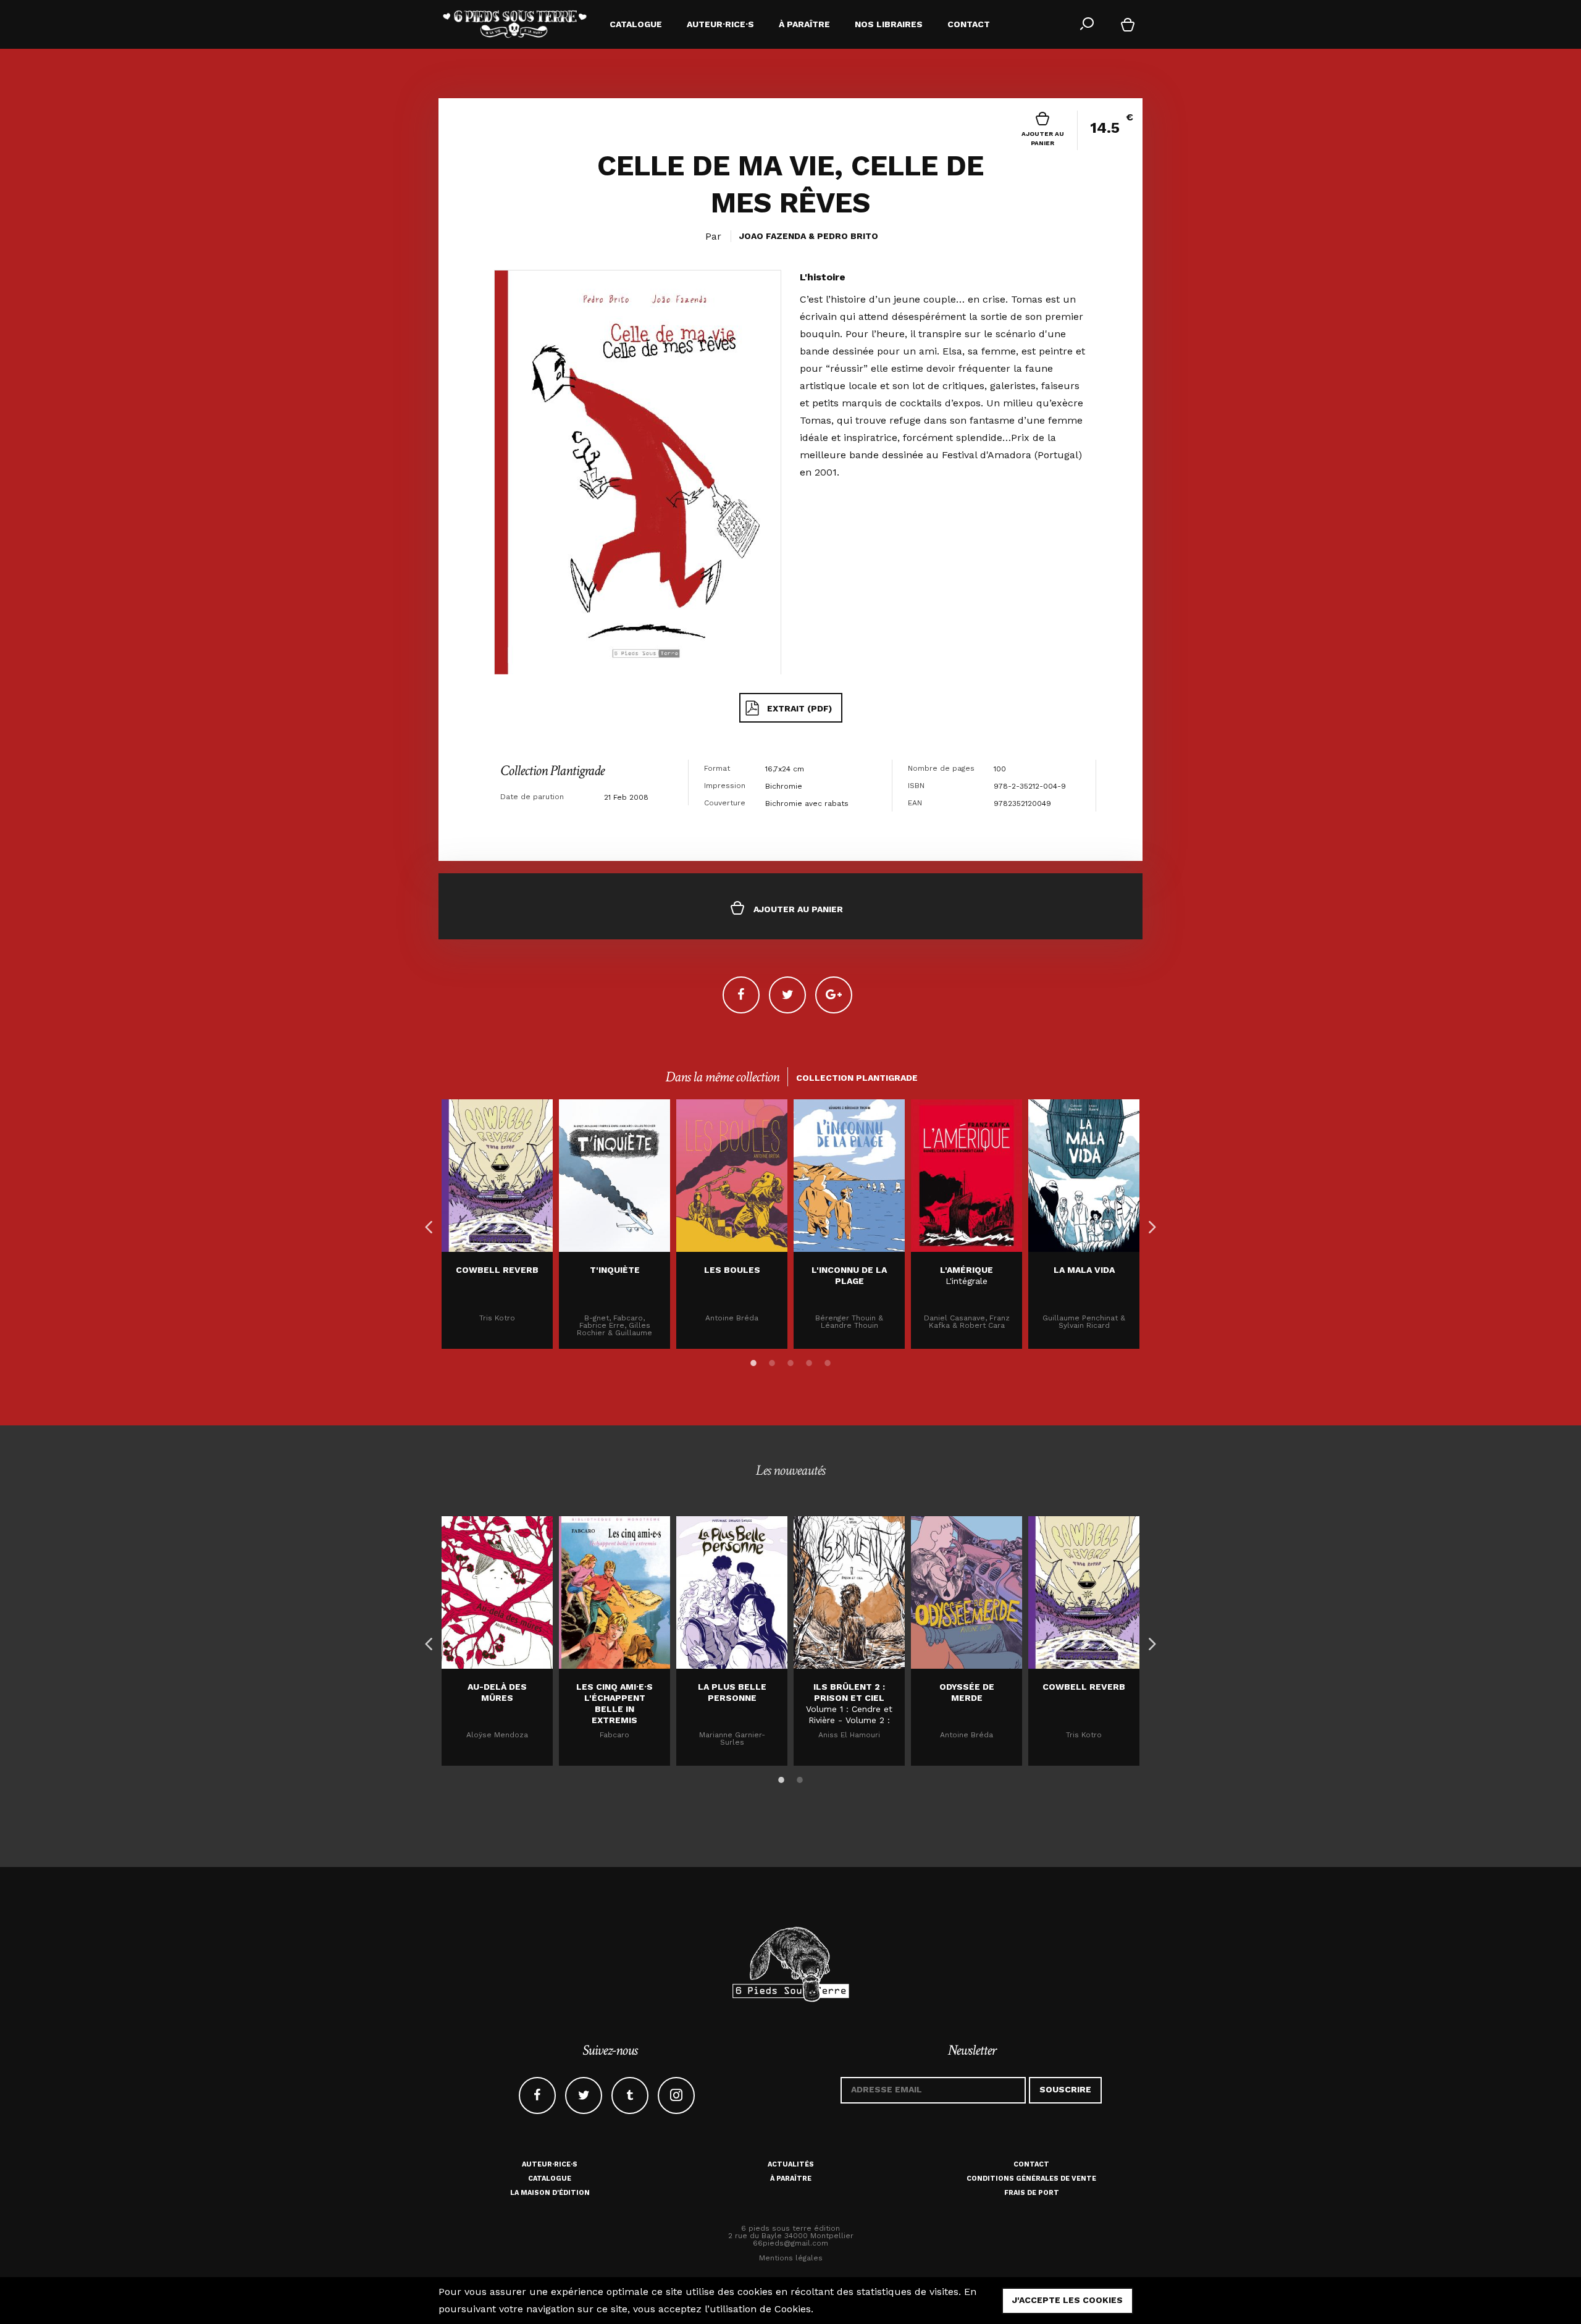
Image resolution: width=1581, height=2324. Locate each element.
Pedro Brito (848, 236)
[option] (497, 1224)
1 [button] (753, 1361)
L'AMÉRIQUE (967, 1270)
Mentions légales (791, 2258)
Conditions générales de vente (1031, 2179)
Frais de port (1032, 2193)
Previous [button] (426, 1224)
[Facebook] (741, 995)
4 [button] (809, 1361)
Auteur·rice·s (550, 2164)
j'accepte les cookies (1067, 2300)
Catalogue (550, 2179)
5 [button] (828, 1361)
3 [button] (790, 1361)
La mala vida (1084, 1270)
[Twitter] (787, 995)
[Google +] (834, 995)
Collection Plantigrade (552, 770)
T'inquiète (615, 1270)
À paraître (791, 2179)
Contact (1031, 2164)
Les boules (732, 1270)
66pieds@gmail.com (790, 2243)
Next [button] (1149, 1224)
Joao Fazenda (773, 236)
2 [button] (772, 1361)
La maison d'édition (550, 2193)
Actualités (791, 2164)
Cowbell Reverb (497, 1270)
